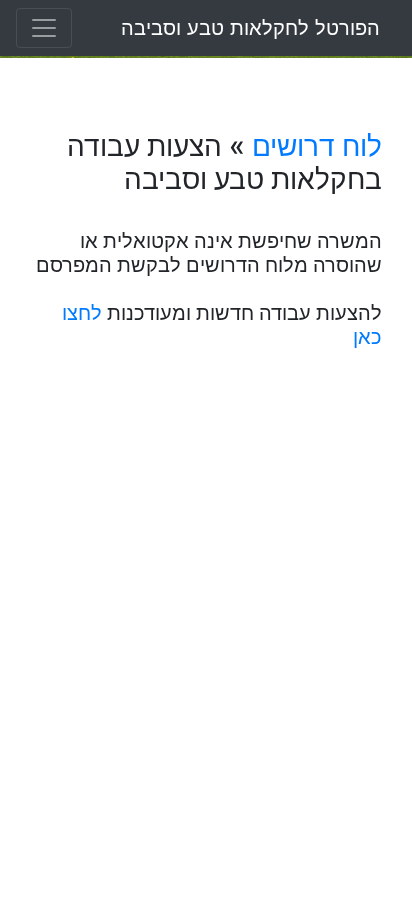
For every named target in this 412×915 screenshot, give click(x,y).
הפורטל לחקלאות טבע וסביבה (250, 28)
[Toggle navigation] (44, 28)
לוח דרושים (317, 146)
